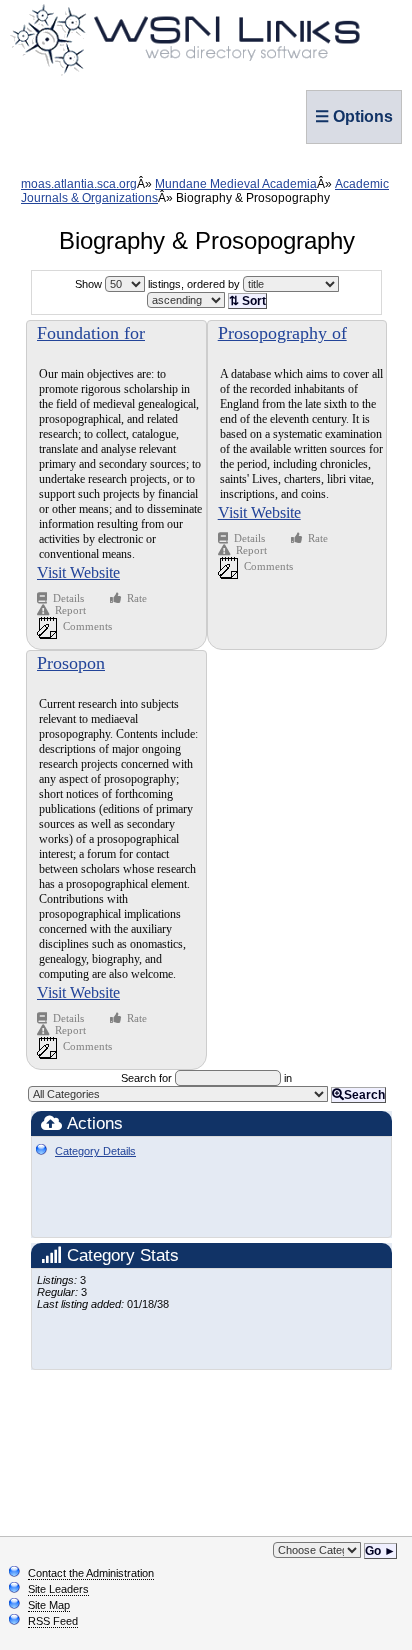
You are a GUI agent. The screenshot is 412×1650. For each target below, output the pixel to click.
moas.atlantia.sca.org (79, 184)
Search (364, 1095)
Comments (87, 626)
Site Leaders (58, 1589)
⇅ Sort (247, 301)
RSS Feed (53, 1621)
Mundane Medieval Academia (236, 184)
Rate (137, 598)
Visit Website (78, 572)
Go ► (380, 1551)
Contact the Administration (91, 1573)
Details (70, 598)
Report (70, 610)
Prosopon (71, 663)
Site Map (49, 1605)
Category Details (95, 1151)
